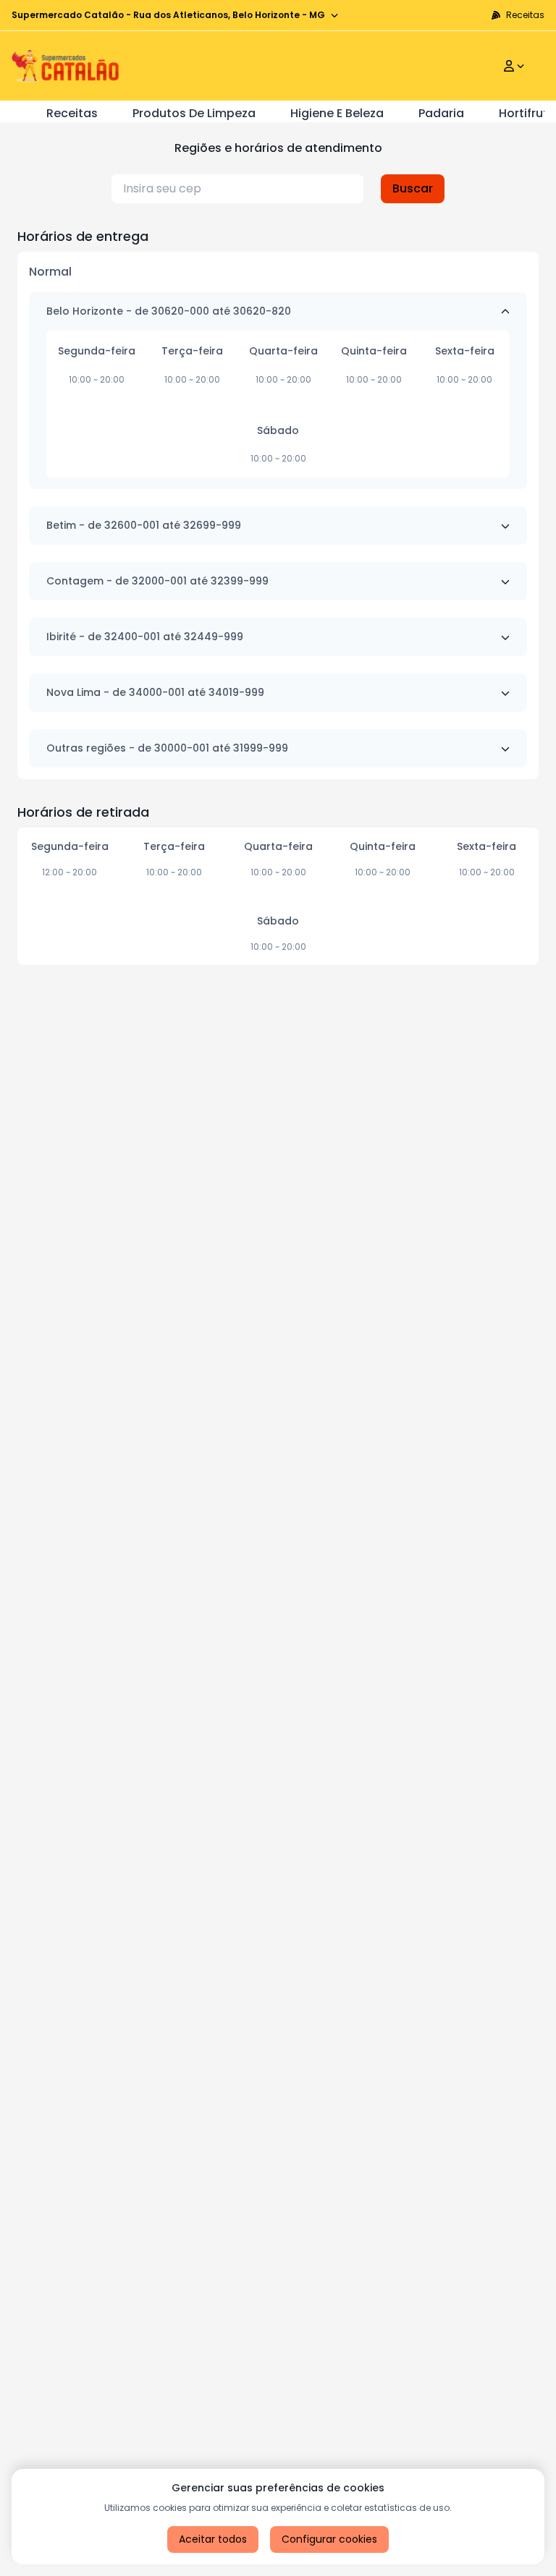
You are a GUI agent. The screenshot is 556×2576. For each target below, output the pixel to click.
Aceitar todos (213, 2539)
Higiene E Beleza (337, 113)
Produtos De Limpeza (194, 113)
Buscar (413, 188)
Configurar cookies (329, 2539)
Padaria (441, 113)
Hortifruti (525, 113)
